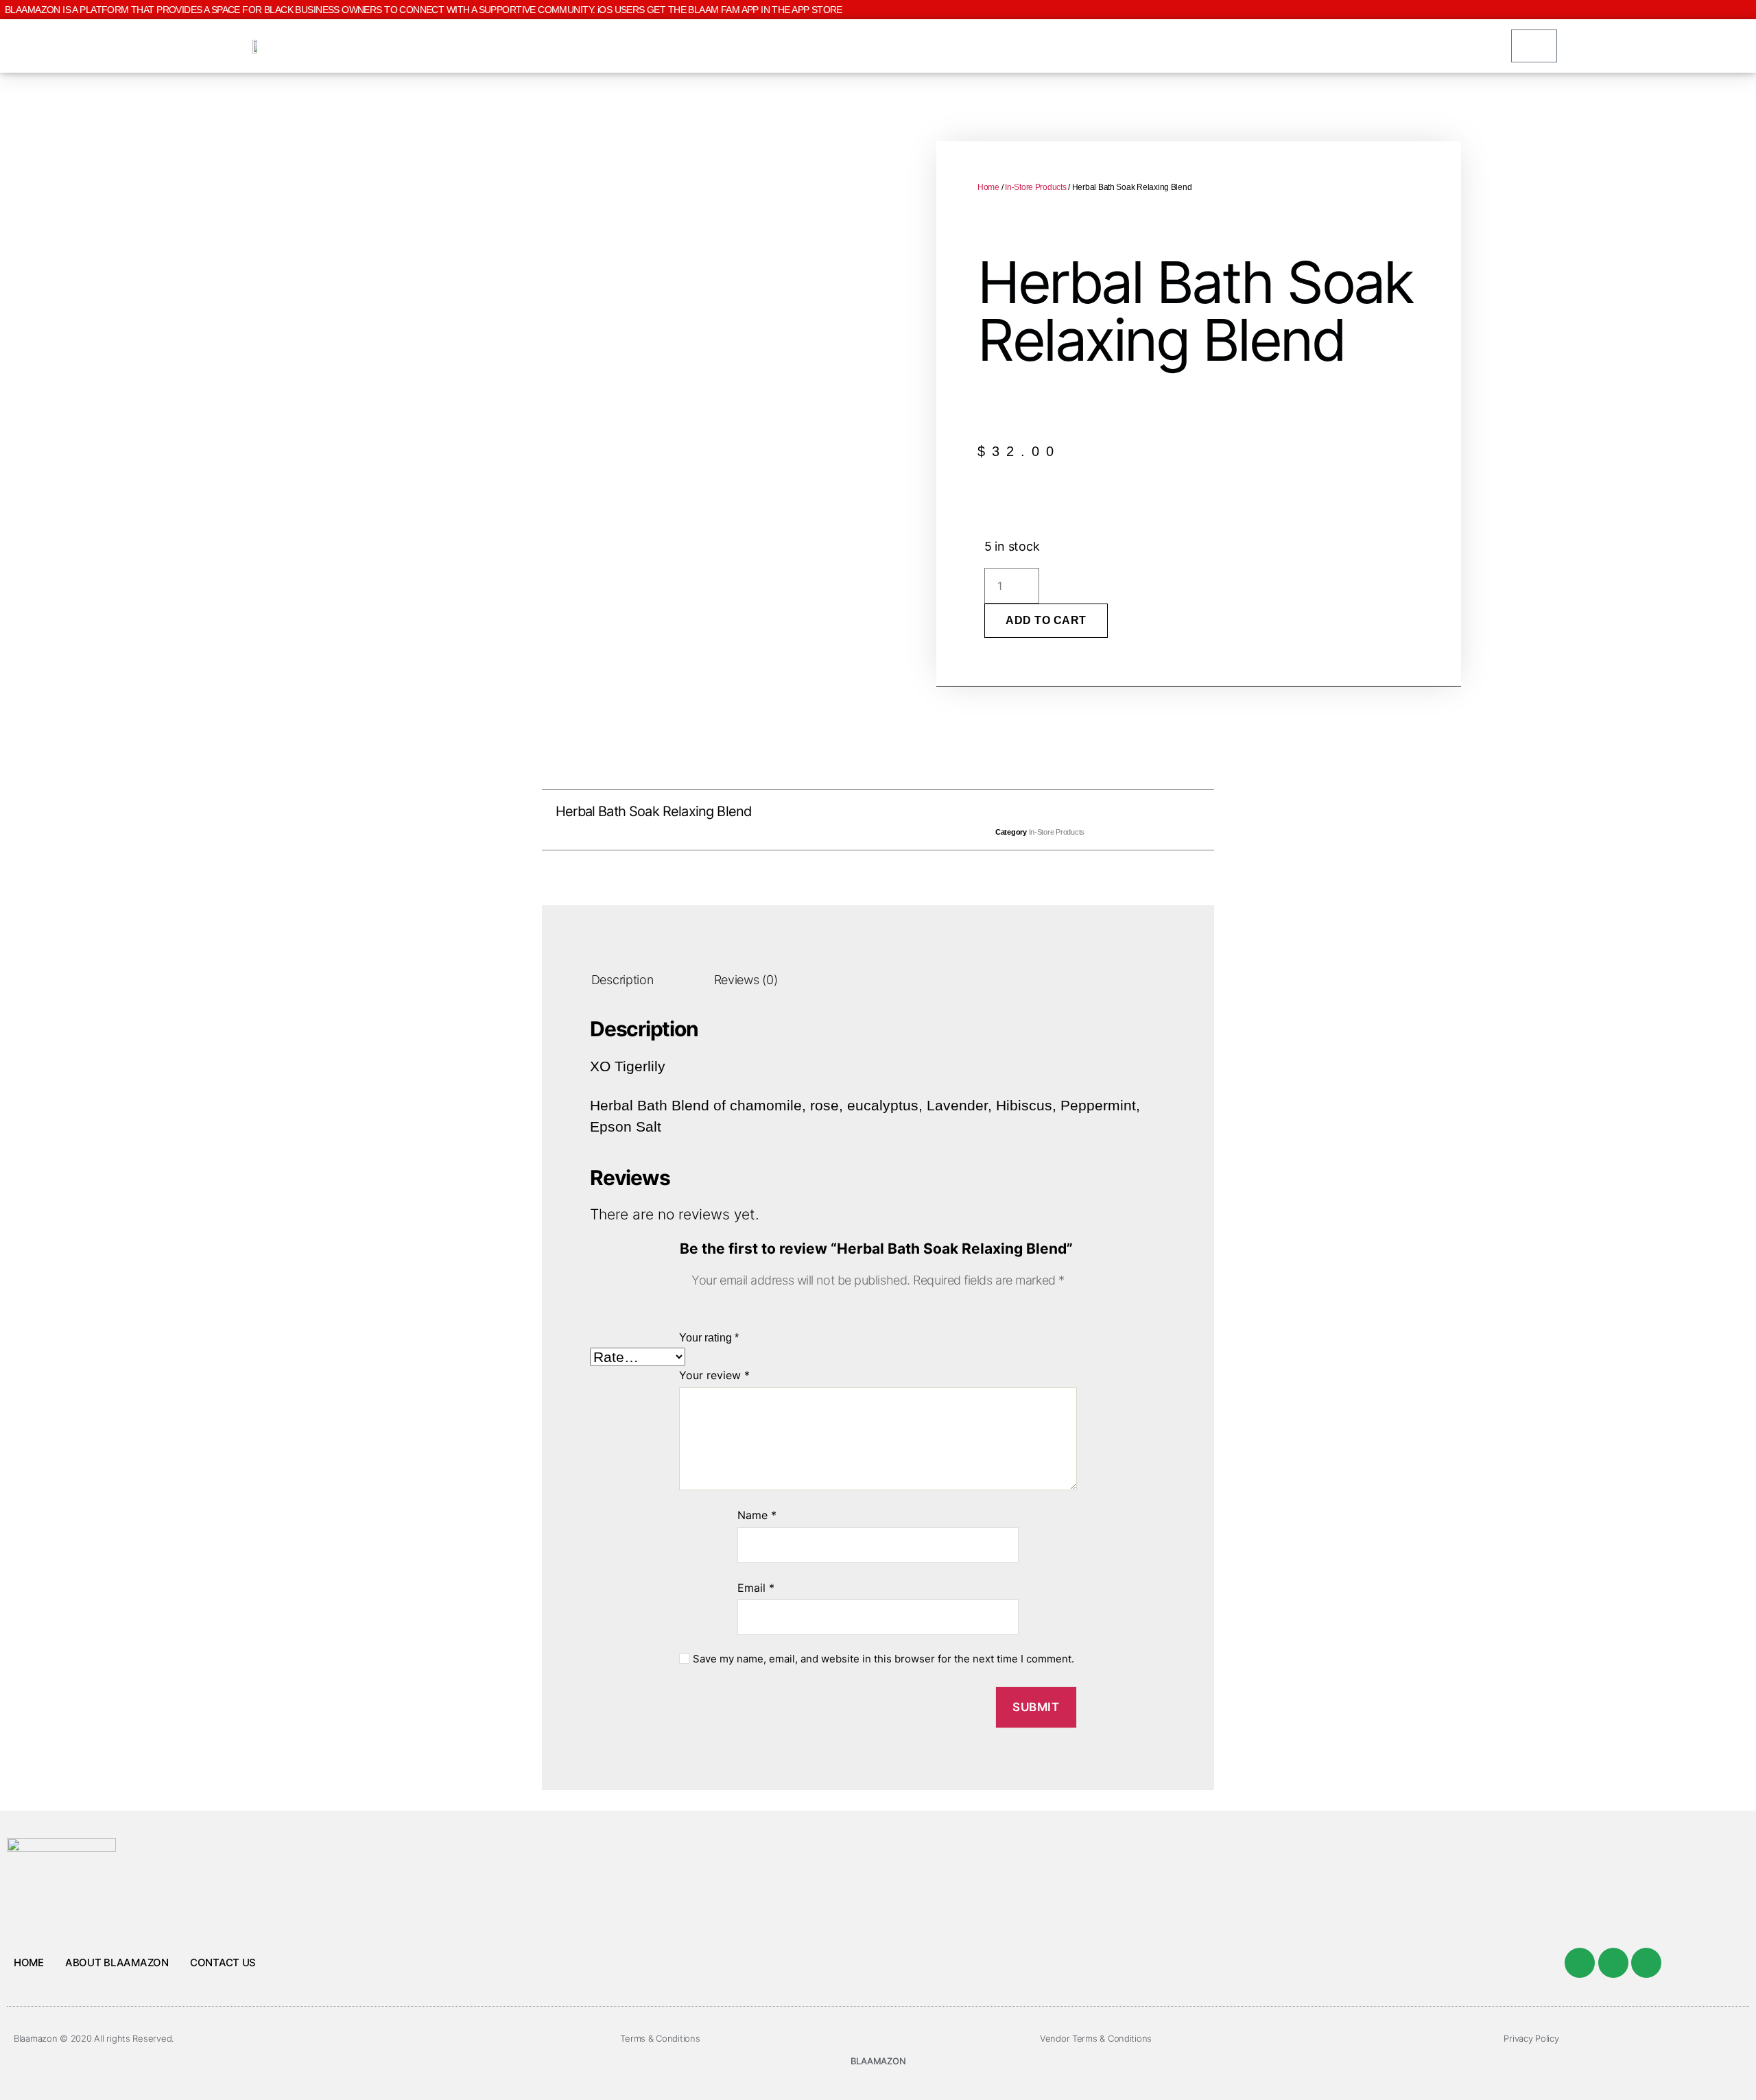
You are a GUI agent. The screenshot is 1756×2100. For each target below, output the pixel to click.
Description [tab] (622, 980)
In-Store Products (1035, 187)
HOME (29, 1962)
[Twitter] (1613, 1963)
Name (757, 1515)
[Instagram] (1646, 1963)
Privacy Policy (1531, 2038)
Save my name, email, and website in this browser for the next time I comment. (883, 1659)
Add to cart (1046, 620)
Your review (714, 1375)
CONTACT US (223, 1962)
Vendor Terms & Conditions (1096, 2038)
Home (988, 187)
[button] (847, 820)
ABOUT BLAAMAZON (117, 1962)
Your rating (709, 1338)
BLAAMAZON (878, 2061)
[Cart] (1534, 46)
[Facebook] (1580, 1963)
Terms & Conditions (660, 2038)
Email (756, 1588)
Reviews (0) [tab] (746, 980)
